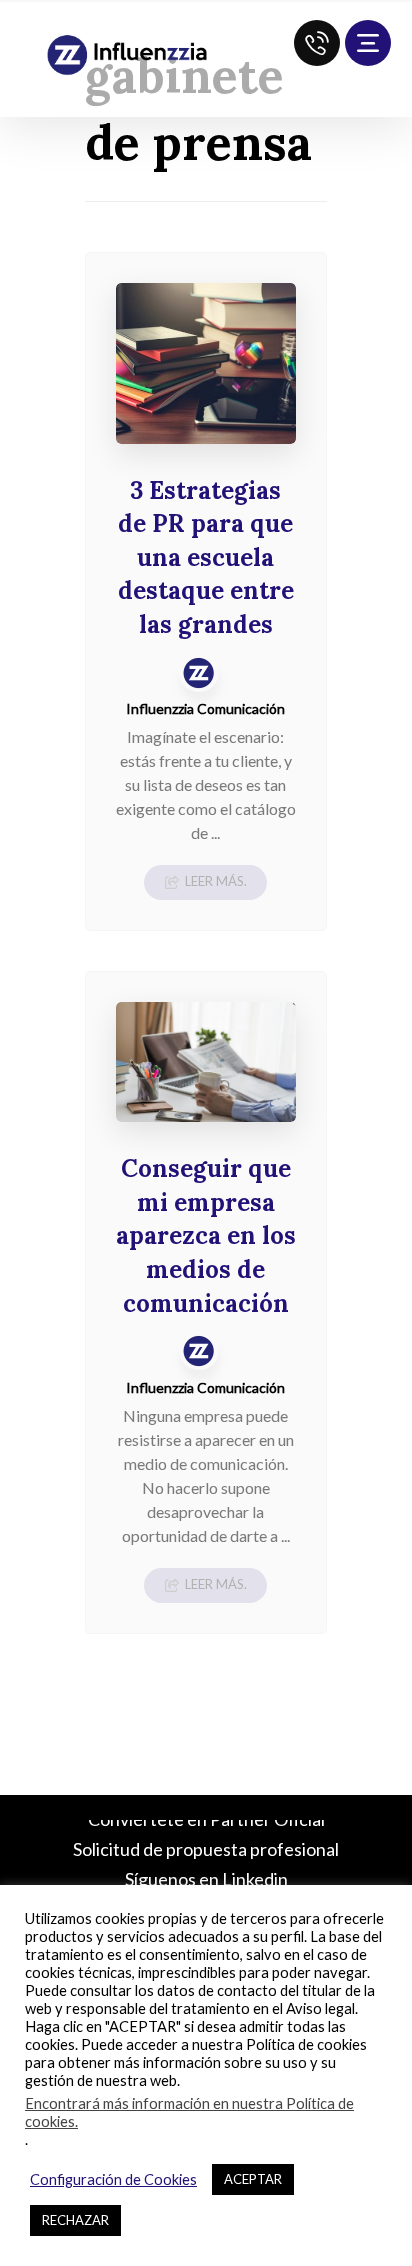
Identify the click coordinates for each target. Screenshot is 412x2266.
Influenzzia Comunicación (205, 709)
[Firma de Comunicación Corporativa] (127, 55)
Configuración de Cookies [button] (113, 2179)
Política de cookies (306, 2044)
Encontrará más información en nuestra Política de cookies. (189, 2112)
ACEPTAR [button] (253, 2179)
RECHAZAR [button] (75, 2220)
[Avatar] (199, 672)
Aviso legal (320, 2008)
